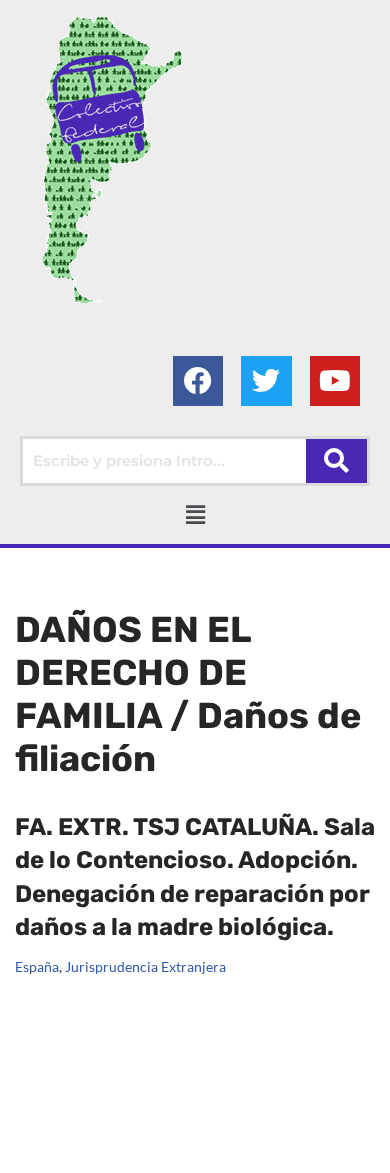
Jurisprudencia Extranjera (145, 967)
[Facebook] (198, 381)
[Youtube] (335, 381)
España (37, 967)
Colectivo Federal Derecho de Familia (144, 1129)
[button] (195, 514)
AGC (209, 1153)
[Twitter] (266, 381)
